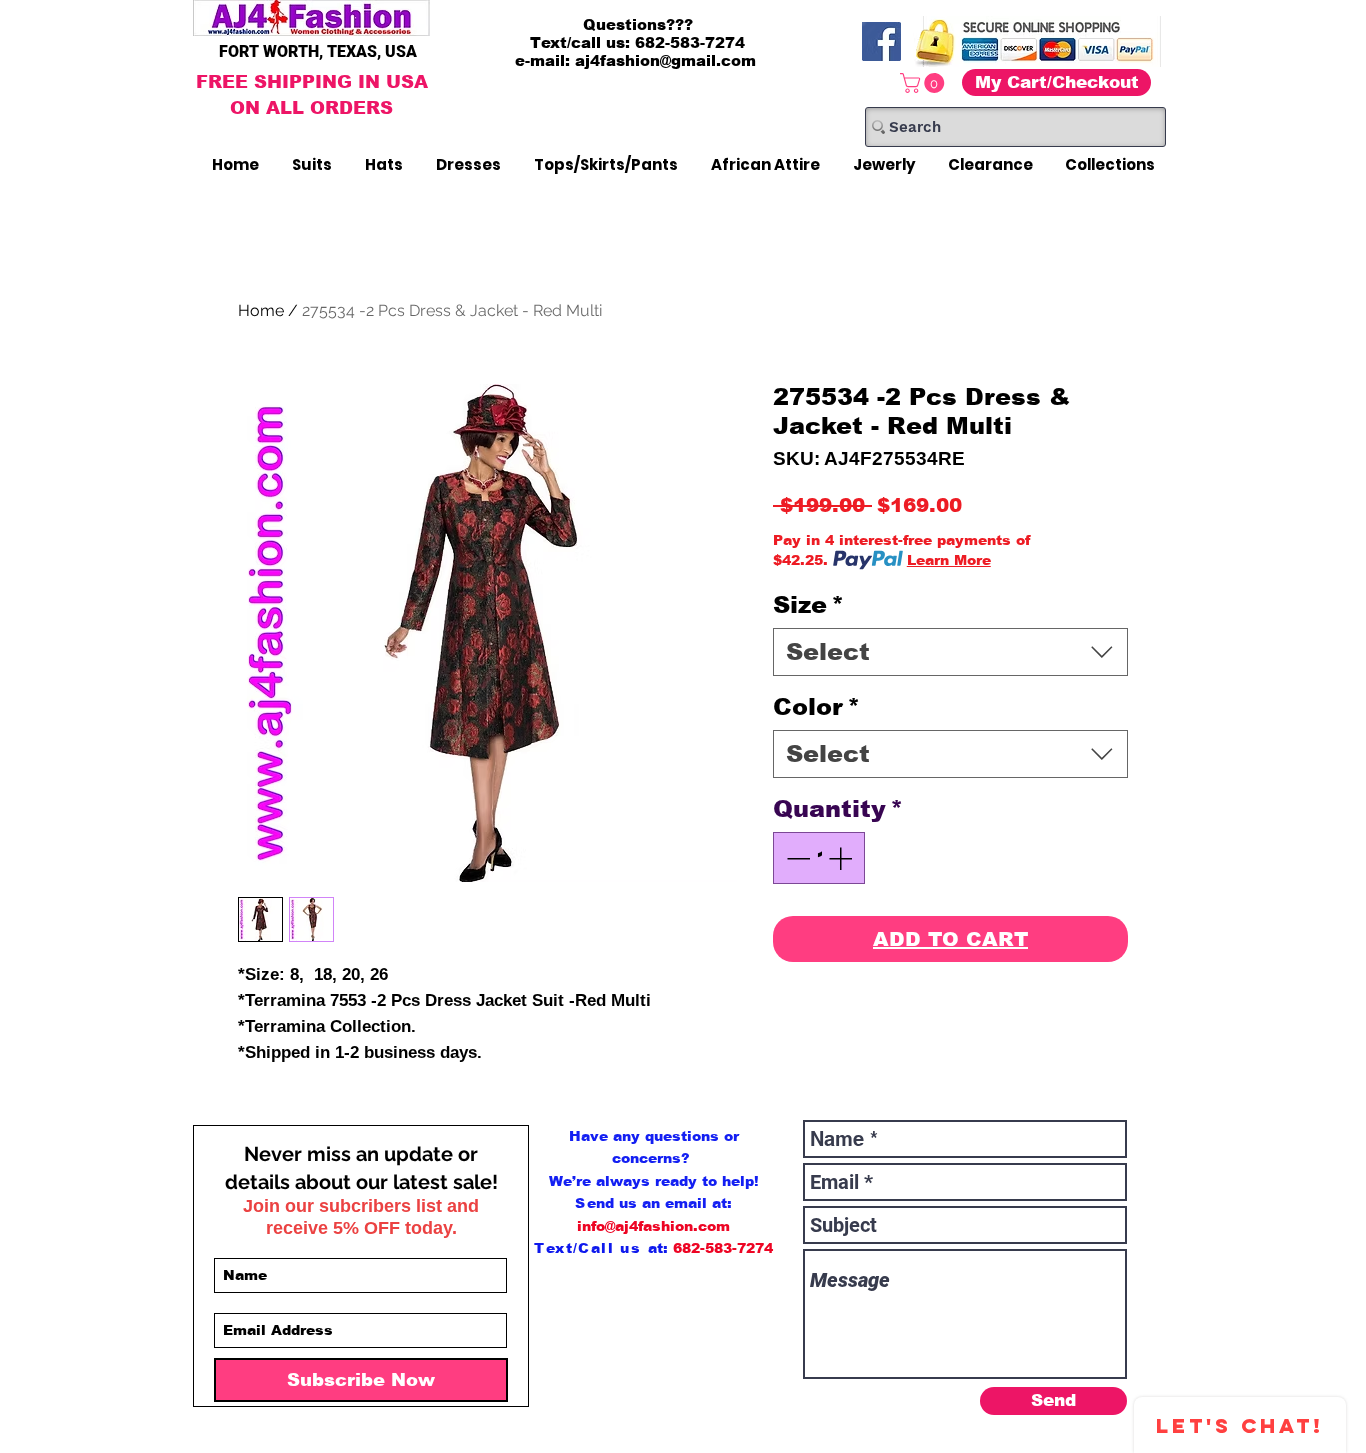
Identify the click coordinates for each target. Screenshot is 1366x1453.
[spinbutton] (819, 858)
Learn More (949, 560)
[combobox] (950, 652)
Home (261, 310)
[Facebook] (881, 41)
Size (808, 604)
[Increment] (842, 858)
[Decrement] (796, 858)
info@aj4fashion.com (653, 1226)
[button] (924, 83)
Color (816, 706)
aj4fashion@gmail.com (665, 60)
